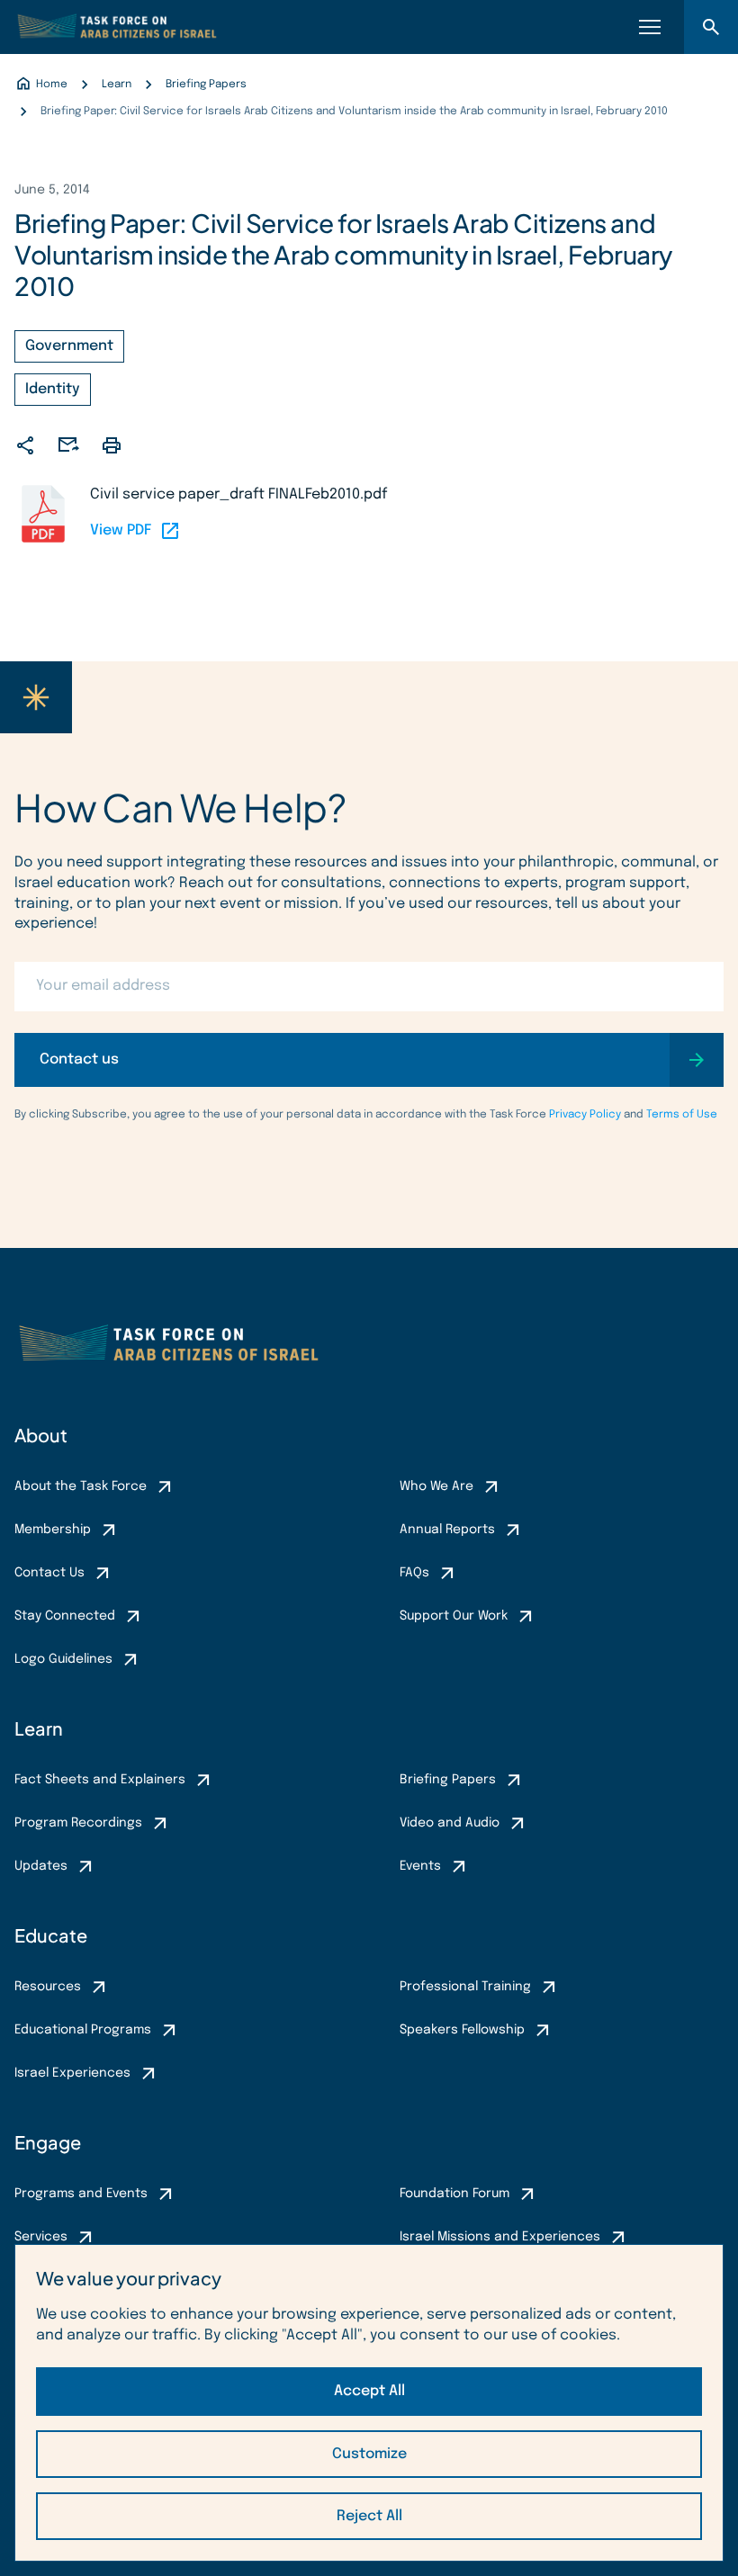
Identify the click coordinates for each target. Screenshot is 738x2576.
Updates (41, 1866)
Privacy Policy (585, 1115)
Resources (48, 1987)
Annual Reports (447, 1530)
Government (69, 346)
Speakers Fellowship (462, 2030)
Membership (53, 1530)
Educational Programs (83, 2030)
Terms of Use (682, 1115)
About (41, 1435)
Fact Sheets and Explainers (100, 1780)
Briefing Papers (448, 1780)
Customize (369, 2454)
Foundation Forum (454, 2194)
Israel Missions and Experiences (500, 2237)
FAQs (414, 1573)
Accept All (369, 2391)
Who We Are (436, 1486)
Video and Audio (450, 1823)
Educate (51, 1935)
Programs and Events (81, 2194)
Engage (48, 2142)
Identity (53, 389)
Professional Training (465, 1987)
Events (420, 1866)
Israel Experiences (72, 2073)
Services (41, 2237)
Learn (39, 1728)
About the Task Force (81, 1486)
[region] (369, 2403)
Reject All (369, 2516)
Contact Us (49, 1573)
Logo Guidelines (63, 1659)
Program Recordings (78, 1823)
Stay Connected (65, 1616)
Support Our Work (454, 1616)
